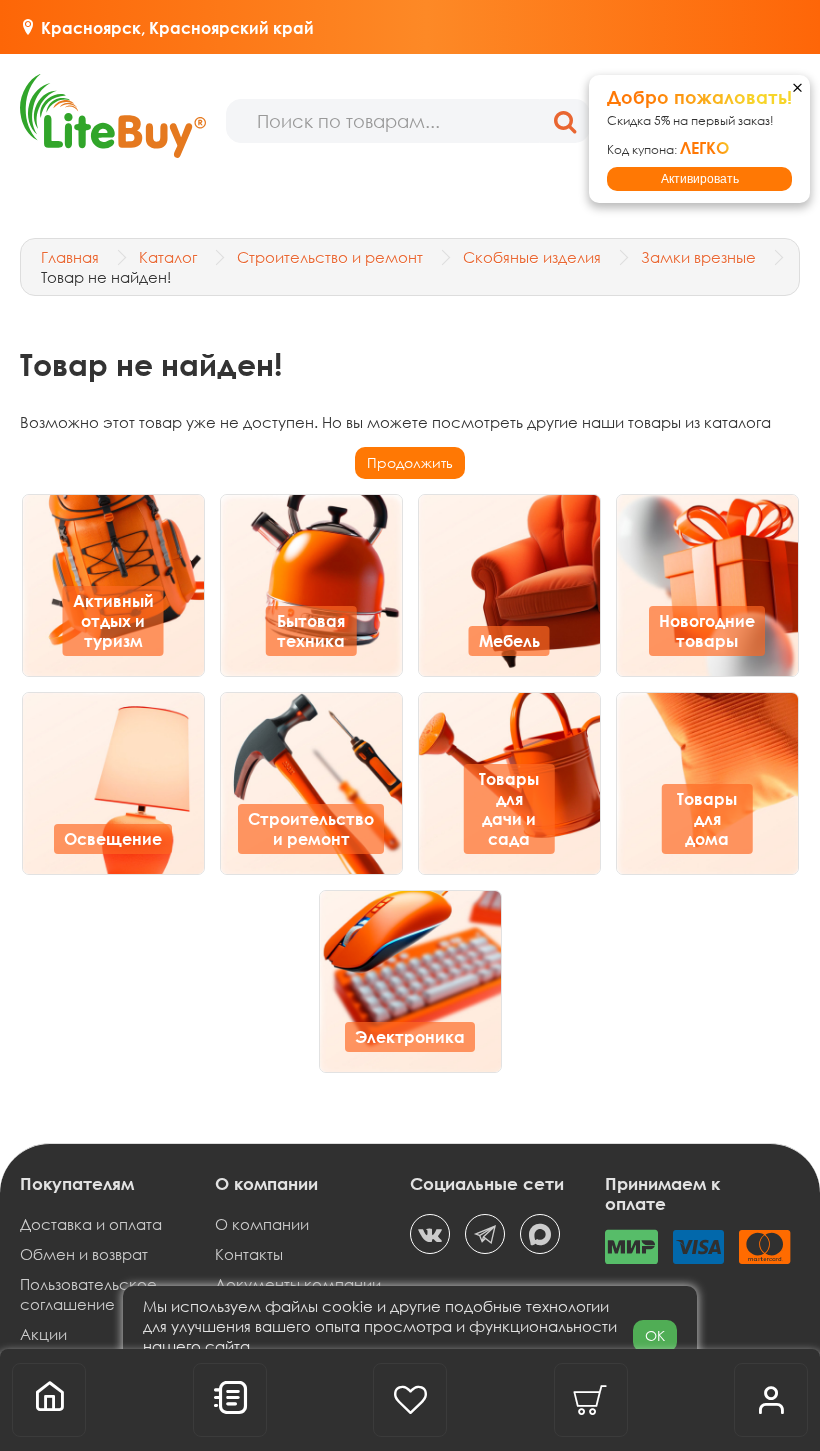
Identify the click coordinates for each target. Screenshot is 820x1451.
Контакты (249, 1254)
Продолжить (410, 462)
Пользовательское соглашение (88, 1294)
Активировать (700, 179)
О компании (262, 1224)
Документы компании (298, 1284)
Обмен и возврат (84, 1254)
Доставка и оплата (91, 1224)
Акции (43, 1334)
